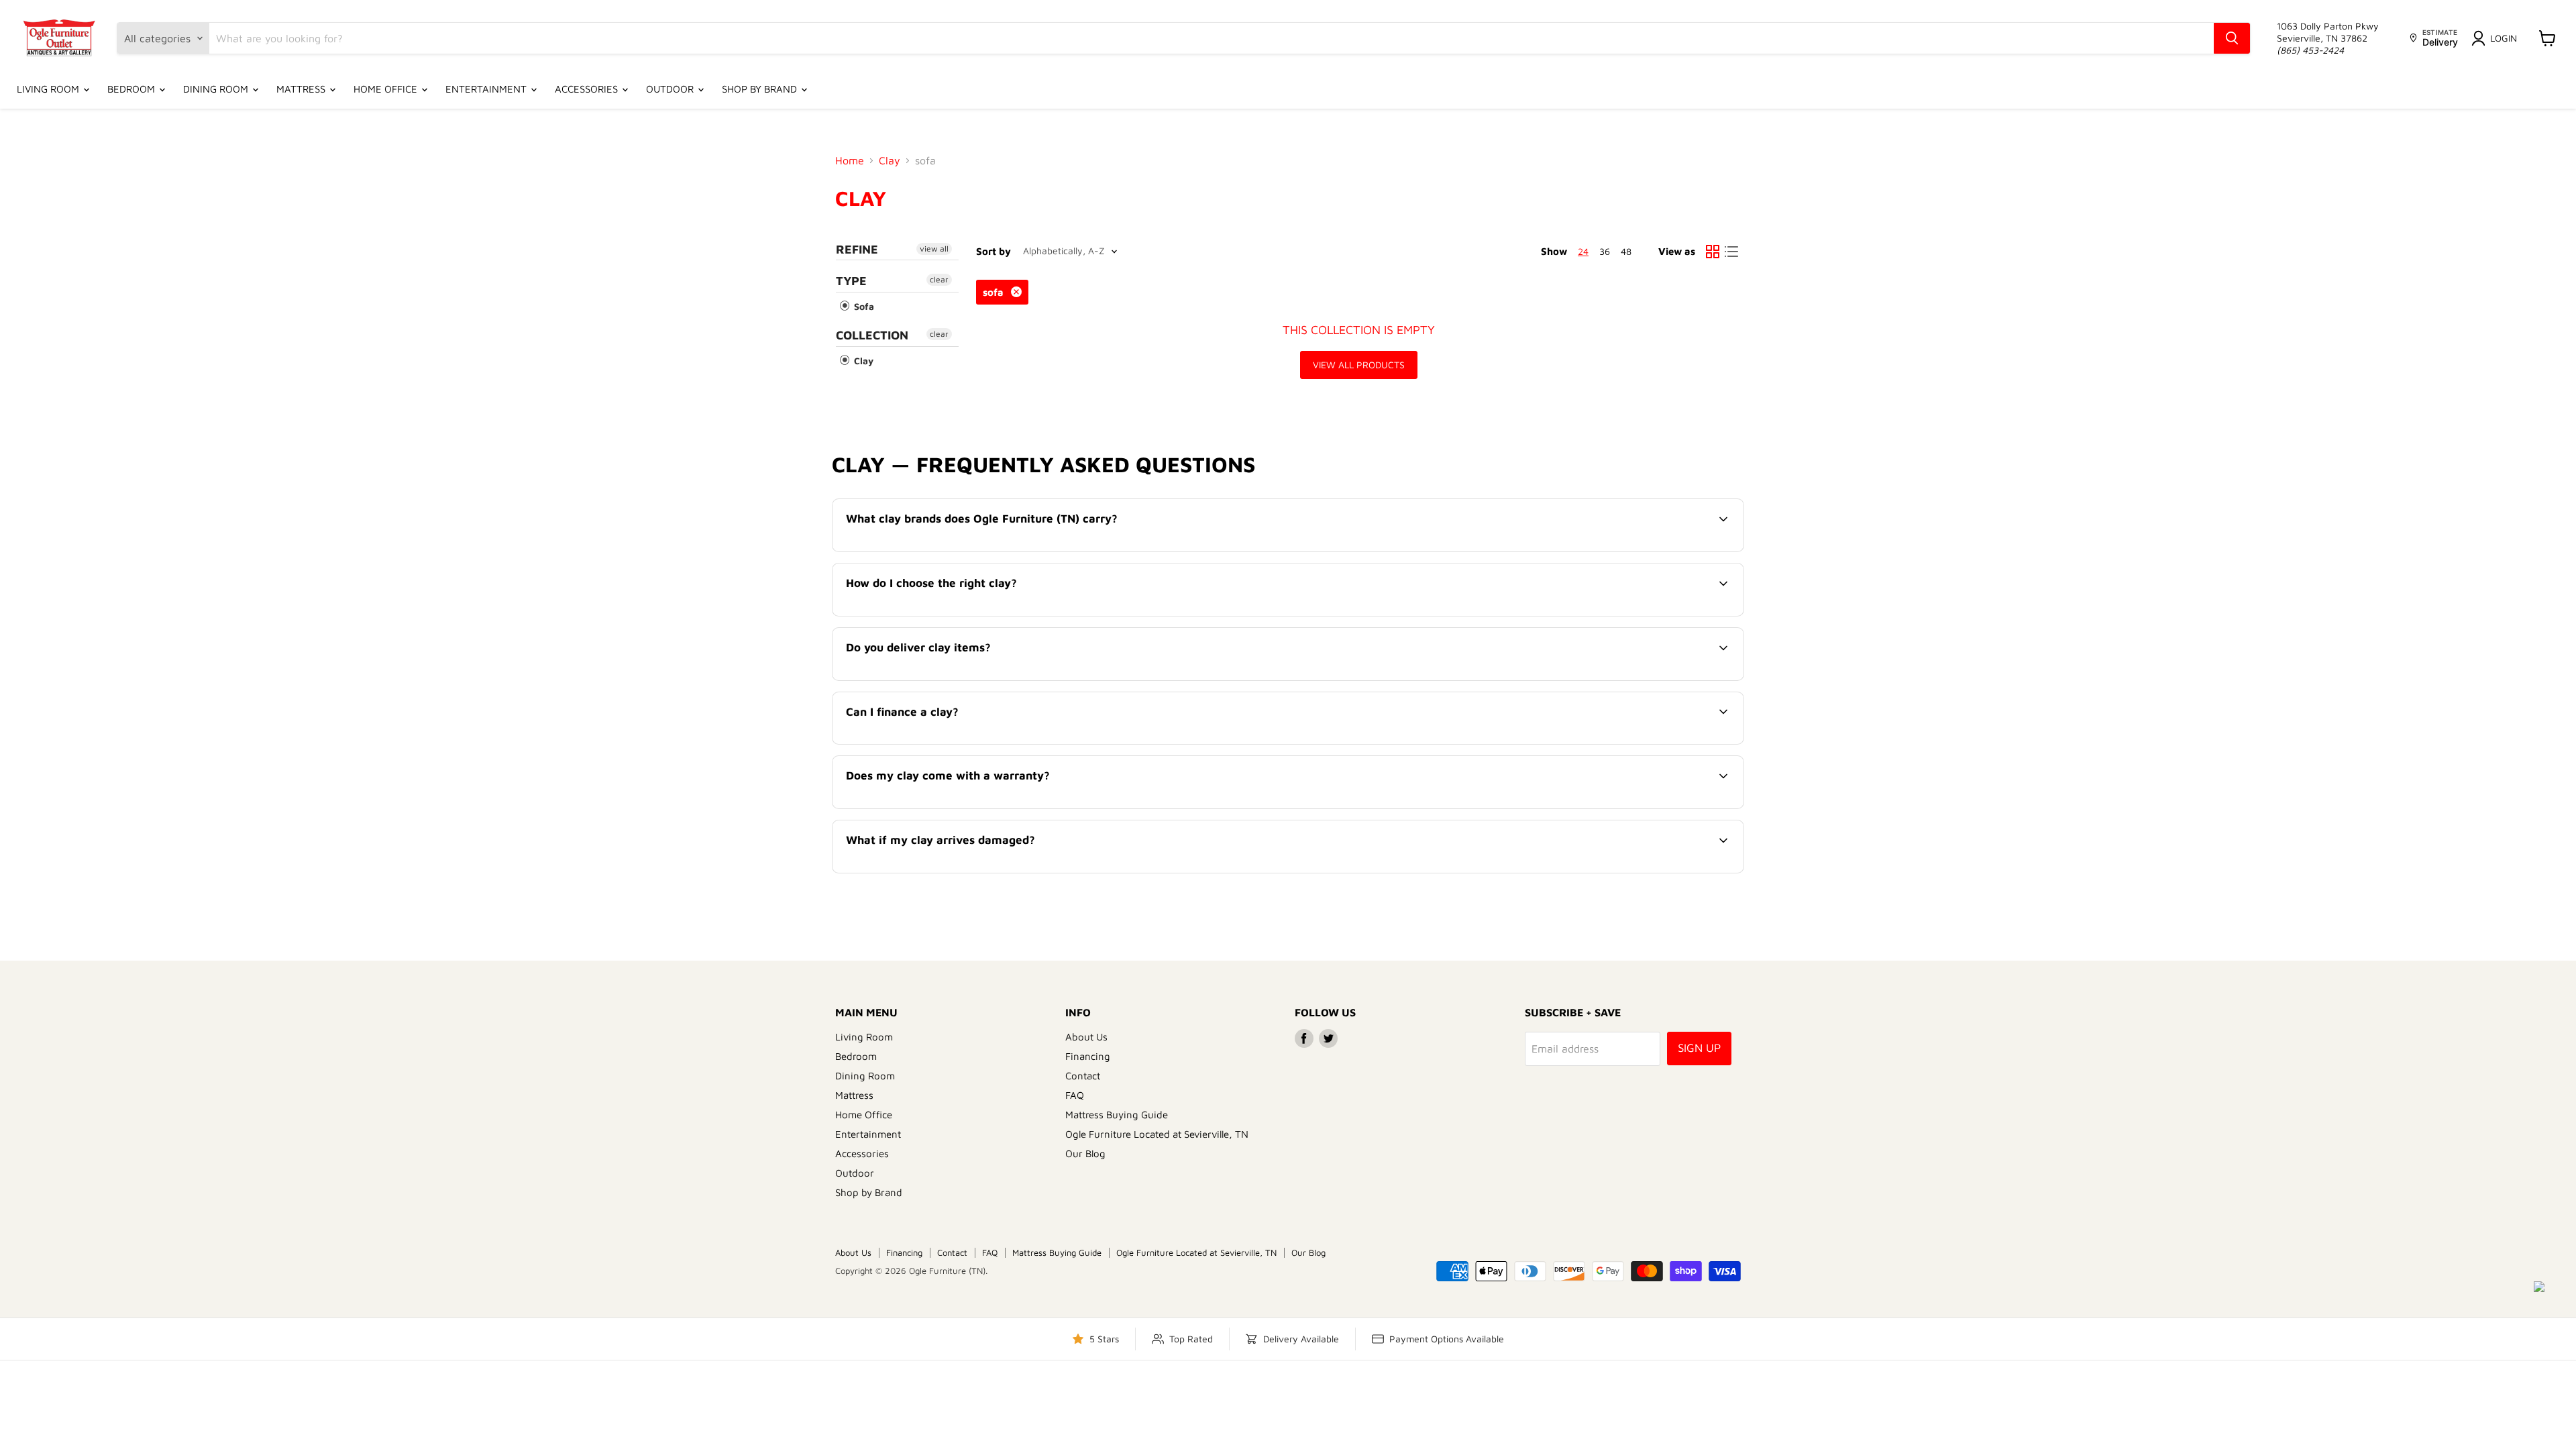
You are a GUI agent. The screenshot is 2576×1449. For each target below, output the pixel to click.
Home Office (387, 89)
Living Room (49, 89)
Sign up (1699, 1048)
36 (1605, 251)
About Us (1086, 1037)
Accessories (588, 89)
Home (850, 160)
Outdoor (671, 89)
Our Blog (1085, 1153)
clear (939, 279)
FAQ (1075, 1095)
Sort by (994, 251)
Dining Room (217, 89)
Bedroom (132, 89)
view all (934, 249)
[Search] (2232, 38)
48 (1626, 251)
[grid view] (1713, 252)
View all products (1359, 365)
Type (851, 281)
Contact (1083, 1076)
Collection (872, 335)
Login (2504, 38)
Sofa (863, 306)
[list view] (1731, 252)
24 (1583, 251)
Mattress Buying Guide (1117, 1115)
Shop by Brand (761, 89)
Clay (890, 160)
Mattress (302, 89)
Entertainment (487, 89)
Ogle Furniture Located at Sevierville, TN (1157, 1134)
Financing (1088, 1056)
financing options (956, 743)
